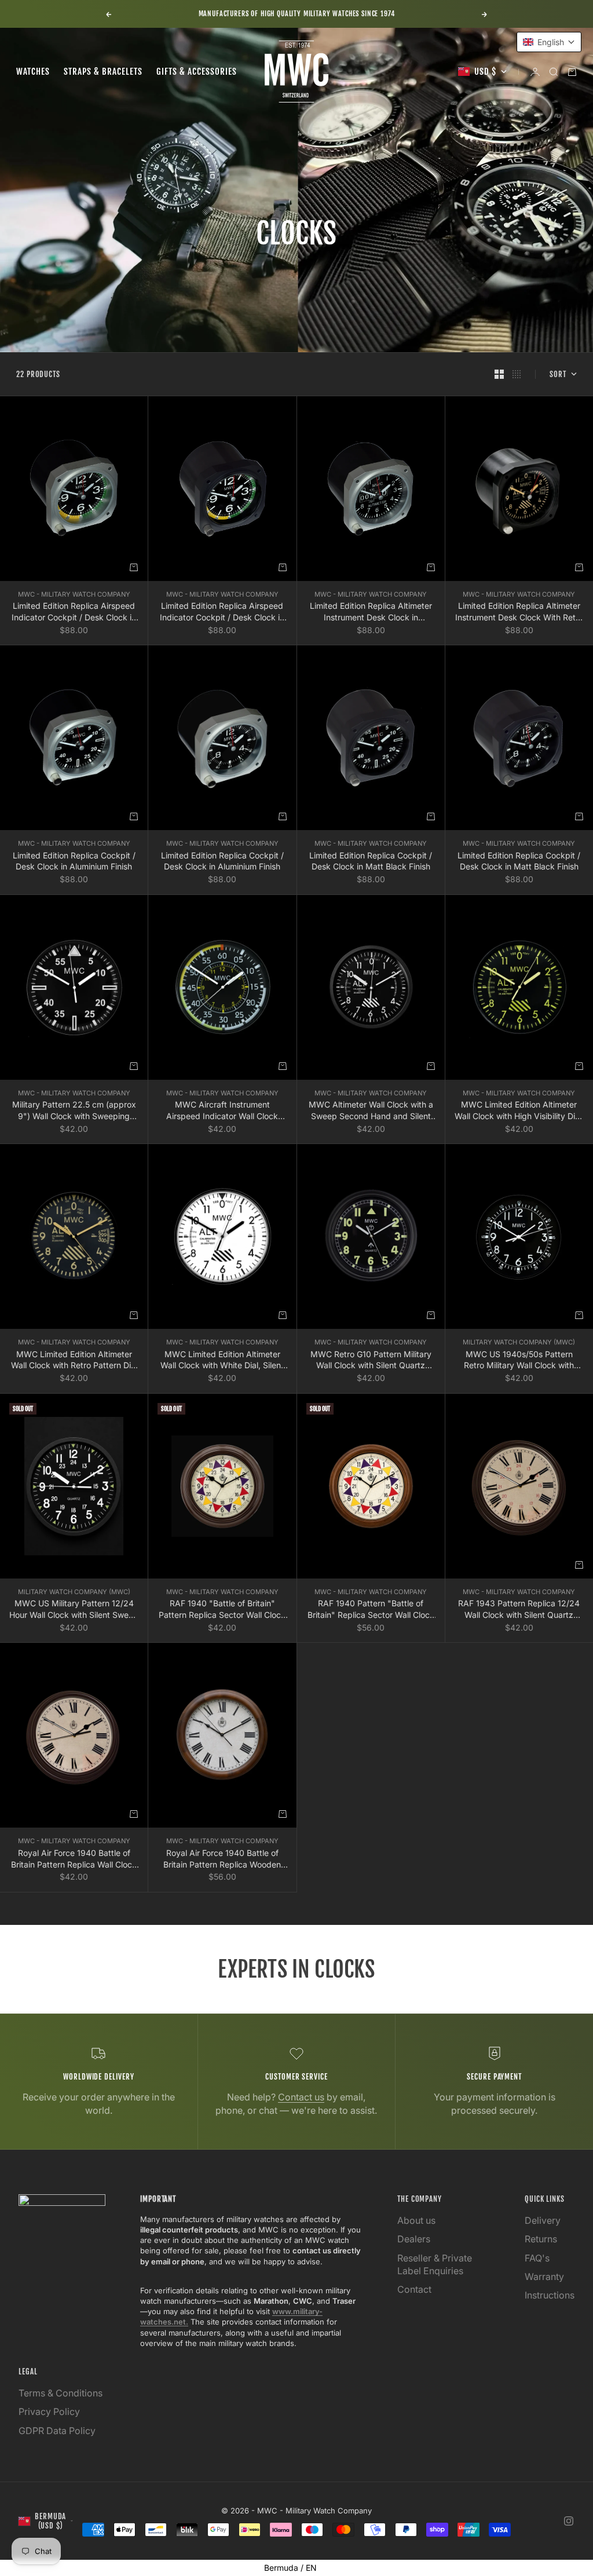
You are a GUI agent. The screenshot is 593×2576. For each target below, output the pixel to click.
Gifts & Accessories (197, 72)
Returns (541, 2239)
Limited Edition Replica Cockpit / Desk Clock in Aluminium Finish (74, 861)
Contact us (301, 2097)
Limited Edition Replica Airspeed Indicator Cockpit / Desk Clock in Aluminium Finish (74, 612)
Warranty (544, 2277)
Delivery (543, 2220)
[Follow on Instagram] (569, 2521)
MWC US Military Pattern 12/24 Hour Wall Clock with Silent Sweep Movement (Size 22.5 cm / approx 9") (74, 1609)
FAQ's (537, 2258)
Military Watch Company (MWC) (519, 1342)
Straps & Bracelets (103, 72)
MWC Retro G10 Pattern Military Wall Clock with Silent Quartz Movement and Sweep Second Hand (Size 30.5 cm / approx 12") (371, 1360)
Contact (414, 2289)
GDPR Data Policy (57, 2431)
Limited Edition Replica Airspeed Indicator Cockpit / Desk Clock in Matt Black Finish (222, 612)
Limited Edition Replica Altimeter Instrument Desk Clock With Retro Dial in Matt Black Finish (519, 612)
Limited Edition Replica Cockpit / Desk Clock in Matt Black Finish (371, 861)
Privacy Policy (49, 2411)
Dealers (414, 2239)
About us (416, 2220)
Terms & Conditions (61, 2393)
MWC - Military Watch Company (74, 594)
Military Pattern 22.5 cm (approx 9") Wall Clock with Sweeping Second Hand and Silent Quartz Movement (74, 1110)
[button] (549, 42)
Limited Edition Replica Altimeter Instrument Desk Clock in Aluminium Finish (371, 612)
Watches (33, 72)
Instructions (550, 2295)
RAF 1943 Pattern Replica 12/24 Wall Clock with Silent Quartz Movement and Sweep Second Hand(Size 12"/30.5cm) (519, 1609)
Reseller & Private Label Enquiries (435, 2264)
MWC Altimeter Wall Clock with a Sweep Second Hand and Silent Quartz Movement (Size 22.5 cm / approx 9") (371, 1110)
